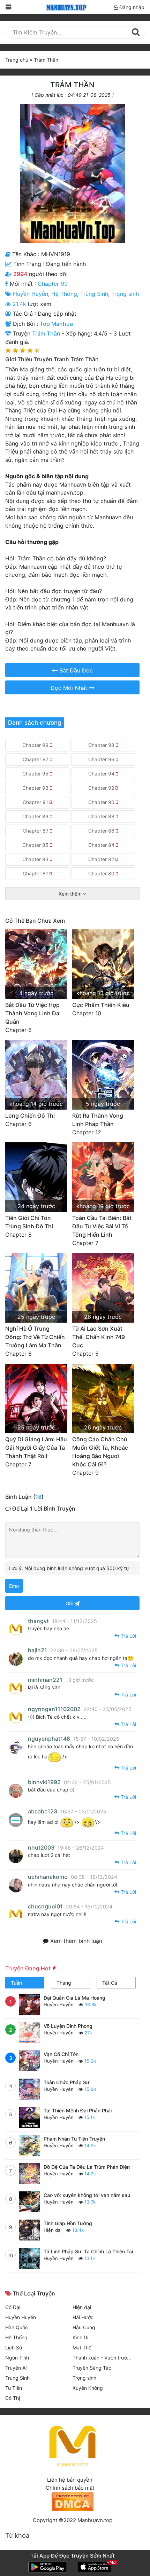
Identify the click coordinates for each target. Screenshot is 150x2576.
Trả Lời (128, 1636)
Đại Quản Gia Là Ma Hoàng (74, 1998)
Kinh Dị (80, 2337)
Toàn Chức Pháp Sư (66, 2082)
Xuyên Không (88, 2388)
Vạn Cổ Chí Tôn (61, 2054)
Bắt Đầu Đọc (75, 670)
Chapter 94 (102, 774)
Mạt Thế (82, 2347)
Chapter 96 (102, 759)
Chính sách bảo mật (70, 2488)
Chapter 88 (102, 816)
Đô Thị (13, 2398)
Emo (14, 1586)
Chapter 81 (36, 873)
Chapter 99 (53, 284)
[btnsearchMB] (136, 32)
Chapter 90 (102, 802)
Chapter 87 (36, 831)
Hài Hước (83, 2317)
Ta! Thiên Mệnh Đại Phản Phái (78, 2110)
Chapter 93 (36, 788)
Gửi (70, 1603)
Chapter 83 (36, 859)
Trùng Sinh (94, 294)
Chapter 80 (102, 873)
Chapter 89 (36, 816)
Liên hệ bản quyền (70, 2480)
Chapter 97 (36, 759)
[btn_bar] (8, 7)
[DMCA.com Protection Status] (73, 2501)
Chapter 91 (36, 802)
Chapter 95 (36, 774)
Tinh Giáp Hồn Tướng (68, 2223)
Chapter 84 (102, 845)
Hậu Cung (84, 2327)
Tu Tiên (14, 2388)
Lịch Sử (14, 2347)
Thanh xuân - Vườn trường (103, 2358)
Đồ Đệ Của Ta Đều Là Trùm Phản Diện (87, 2167)
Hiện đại (53, 2230)
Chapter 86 (102, 831)
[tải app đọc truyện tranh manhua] (65, 7)
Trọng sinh (125, 294)
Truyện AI (16, 2368)
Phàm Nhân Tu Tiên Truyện (74, 2139)
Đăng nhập (131, 7)
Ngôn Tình (17, 2358)
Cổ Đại (13, 2307)
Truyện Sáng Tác (92, 2368)
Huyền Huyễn (31, 294)
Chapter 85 (36, 845)
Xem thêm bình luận (75, 1941)
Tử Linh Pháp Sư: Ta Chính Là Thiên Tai (88, 2251)
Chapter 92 (102, 788)
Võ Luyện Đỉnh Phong (68, 2026)
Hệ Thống (64, 294)
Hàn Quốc (17, 2327)
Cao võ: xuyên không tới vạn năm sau (87, 2195)
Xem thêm (71, 894)
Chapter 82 (102, 859)
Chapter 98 (102, 745)
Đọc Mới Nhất (70, 688)
